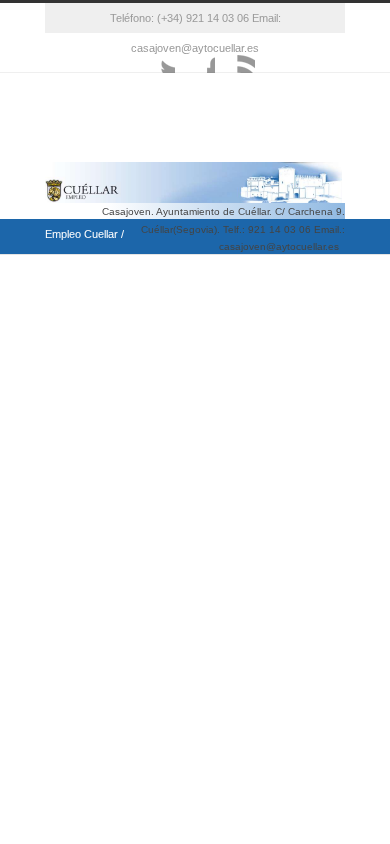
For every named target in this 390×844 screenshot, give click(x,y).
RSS (235, 53)
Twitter (155, 53)
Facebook (195, 53)
